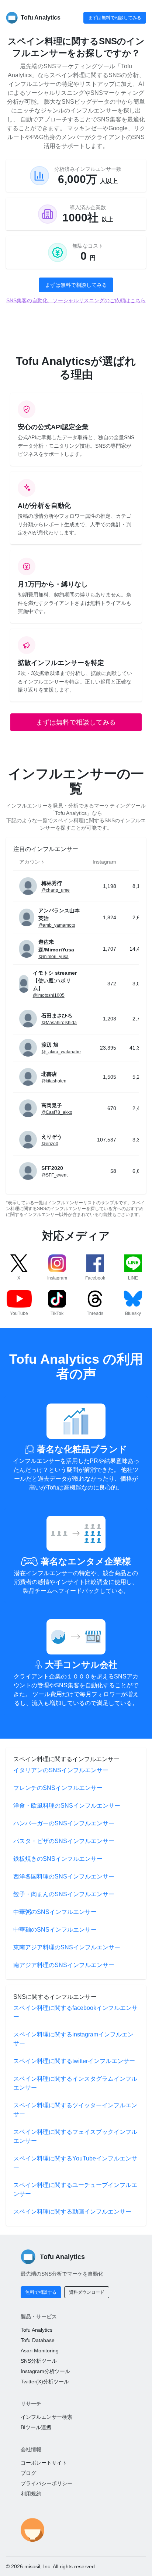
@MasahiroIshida (59, 1023)
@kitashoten (54, 1081)
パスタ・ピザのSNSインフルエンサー (64, 1841)
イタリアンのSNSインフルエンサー (61, 1770)
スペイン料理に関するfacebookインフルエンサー (75, 2012)
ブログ (28, 2473)
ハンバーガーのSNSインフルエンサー (64, 1823)
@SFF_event (54, 1175)
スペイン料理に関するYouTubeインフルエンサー (75, 2163)
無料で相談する (41, 2292)
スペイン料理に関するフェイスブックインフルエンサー (75, 2136)
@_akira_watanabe (61, 1052)
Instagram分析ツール (45, 2371)
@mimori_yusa (53, 957)
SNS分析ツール (39, 2361)
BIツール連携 (36, 2427)
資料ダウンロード (87, 2292)
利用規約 (31, 2494)
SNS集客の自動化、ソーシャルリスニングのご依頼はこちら (76, 300)
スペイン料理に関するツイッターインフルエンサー (75, 2110)
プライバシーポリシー (46, 2483)
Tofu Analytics (37, 2330)
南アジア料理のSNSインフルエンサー (64, 1965)
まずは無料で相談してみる (115, 18)
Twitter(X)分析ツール (45, 2382)
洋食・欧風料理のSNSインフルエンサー (67, 1806)
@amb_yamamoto (57, 925)
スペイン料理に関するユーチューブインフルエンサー (75, 2189)
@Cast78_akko (57, 1112)
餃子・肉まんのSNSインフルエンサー (64, 1894)
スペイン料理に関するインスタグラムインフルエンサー (75, 2083)
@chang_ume (56, 890)
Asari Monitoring (40, 2351)
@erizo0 (50, 1144)
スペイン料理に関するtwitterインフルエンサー (74, 2061)
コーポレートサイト (44, 2463)
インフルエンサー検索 (46, 2417)
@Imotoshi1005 (49, 995)
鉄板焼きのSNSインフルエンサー (58, 1859)
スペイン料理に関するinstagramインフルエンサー (73, 2039)
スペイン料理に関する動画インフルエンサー (72, 2212)
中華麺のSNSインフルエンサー (55, 1930)
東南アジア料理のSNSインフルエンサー (67, 1947)
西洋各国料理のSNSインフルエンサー (64, 1876)
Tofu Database (38, 2340)
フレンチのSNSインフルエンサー (58, 1788)
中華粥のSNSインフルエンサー (55, 1912)
